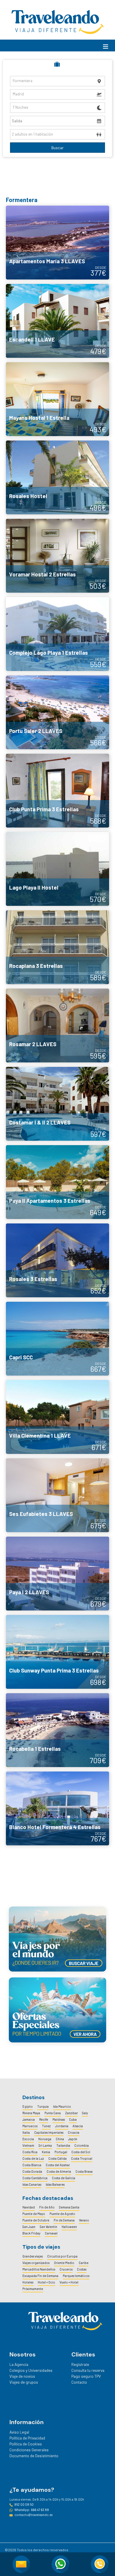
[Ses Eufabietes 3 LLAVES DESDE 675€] (57, 1495)
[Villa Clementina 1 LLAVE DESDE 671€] (57, 1416)
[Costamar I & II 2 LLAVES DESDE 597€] (57, 1103)
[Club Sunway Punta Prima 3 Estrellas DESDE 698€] (57, 1651)
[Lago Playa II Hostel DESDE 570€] (57, 868)
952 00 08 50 (24, 2504)
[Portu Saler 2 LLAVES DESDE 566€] (57, 712)
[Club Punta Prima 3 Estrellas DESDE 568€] (57, 790)
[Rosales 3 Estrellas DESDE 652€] (57, 1260)
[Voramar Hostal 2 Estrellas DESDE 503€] (57, 555)
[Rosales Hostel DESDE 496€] (57, 477)
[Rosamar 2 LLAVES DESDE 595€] (57, 1025)
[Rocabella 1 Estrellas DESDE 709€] (57, 1730)
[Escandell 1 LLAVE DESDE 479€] (57, 320)
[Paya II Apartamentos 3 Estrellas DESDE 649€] (57, 1181)
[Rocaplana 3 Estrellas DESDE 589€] (57, 947)
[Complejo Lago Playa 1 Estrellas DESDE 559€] (57, 633)
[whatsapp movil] (60, 2564)
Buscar (57, 148)
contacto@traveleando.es (33, 2515)
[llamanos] (100, 2564)
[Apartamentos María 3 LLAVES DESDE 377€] (57, 242)
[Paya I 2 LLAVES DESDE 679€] (57, 1573)
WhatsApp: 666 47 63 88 (32, 2510)
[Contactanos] (21, 2564)
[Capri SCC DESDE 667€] (57, 1338)
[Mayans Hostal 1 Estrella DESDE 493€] (57, 399)
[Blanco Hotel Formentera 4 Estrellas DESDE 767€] (57, 1808)
